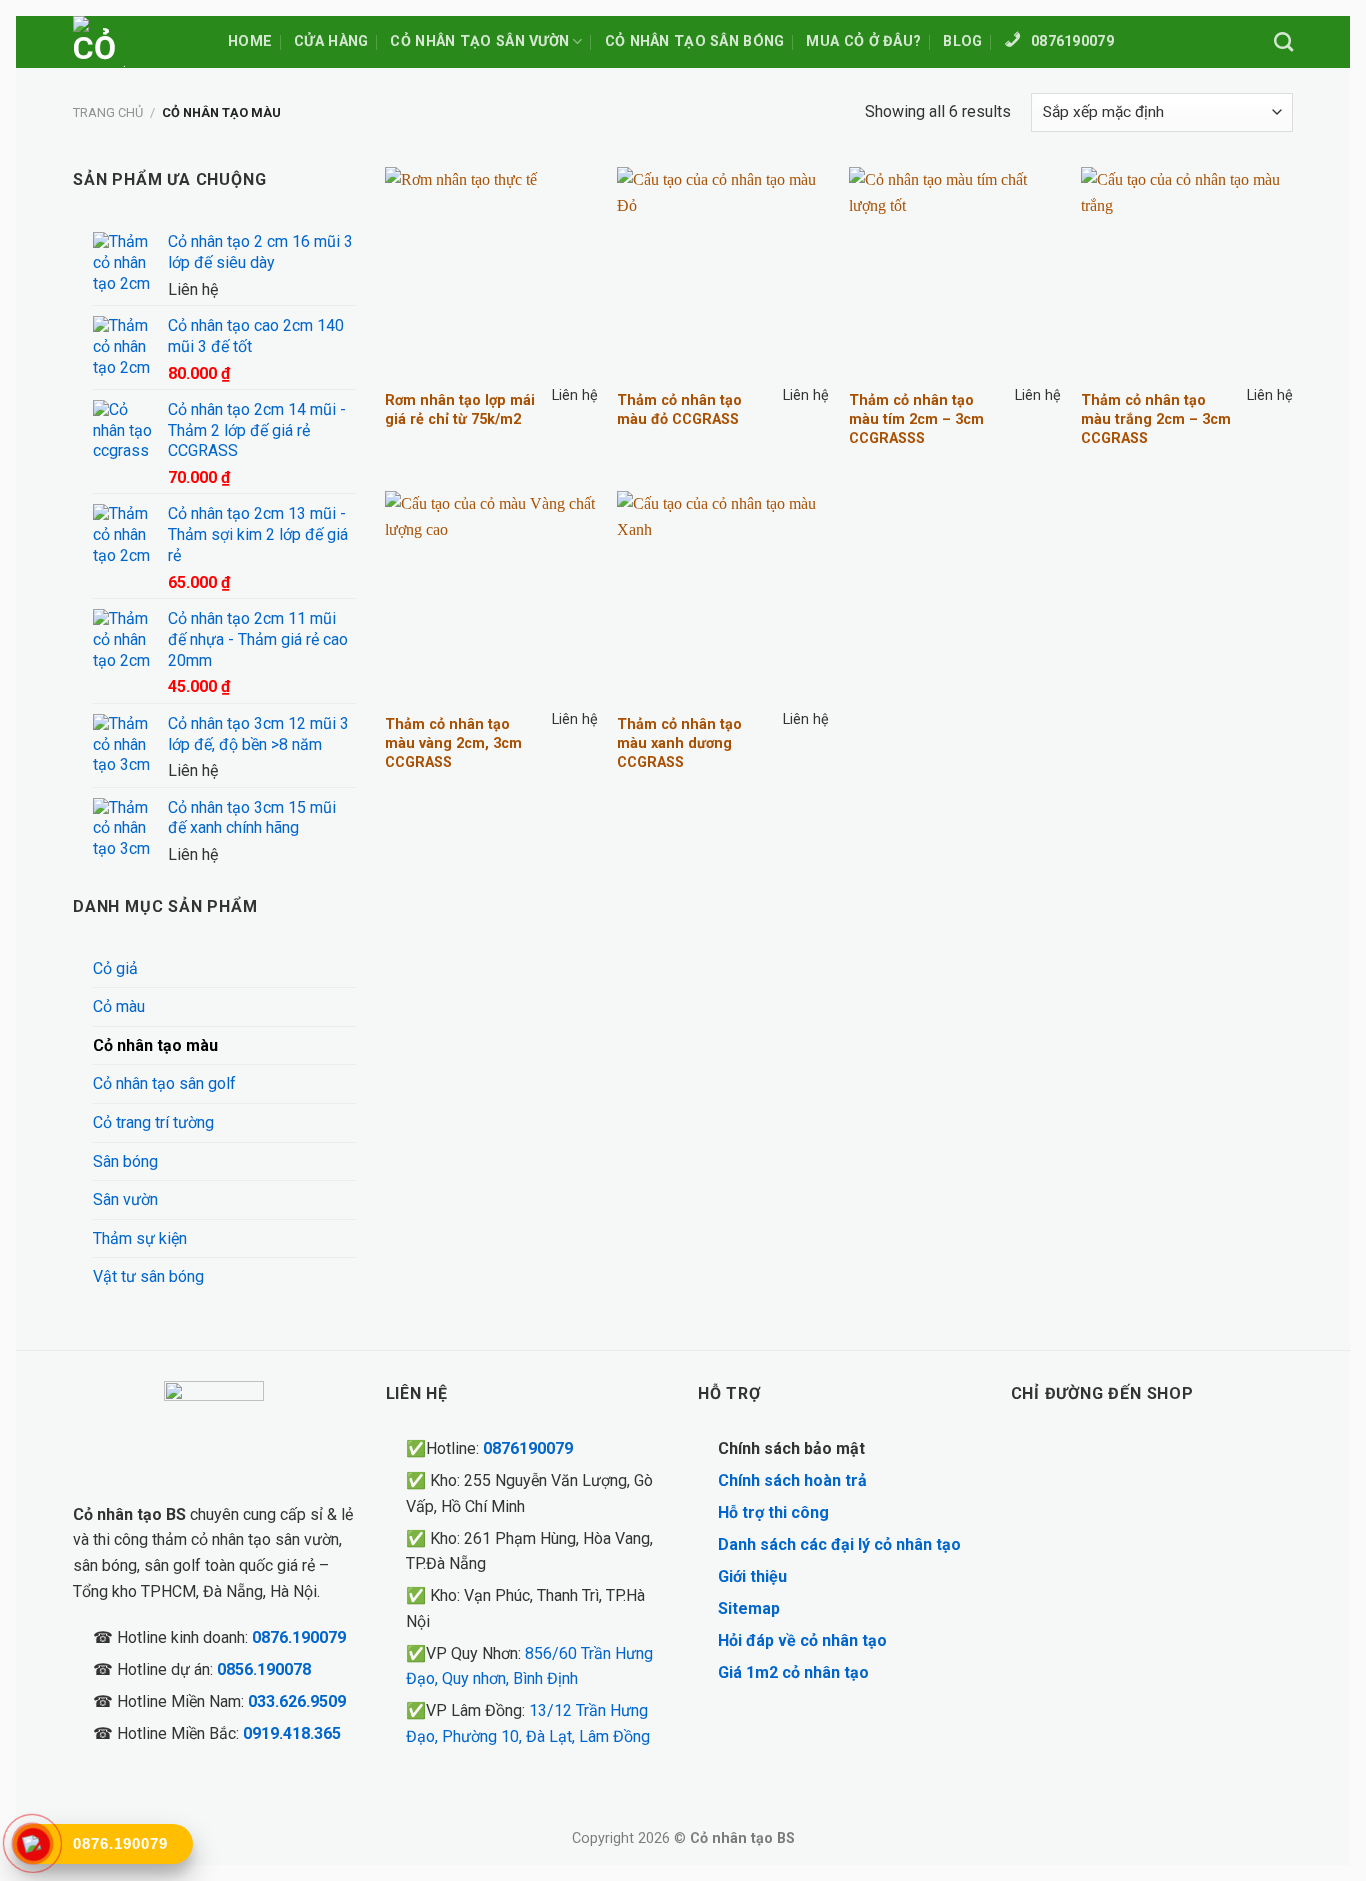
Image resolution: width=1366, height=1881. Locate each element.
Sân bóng (125, 1161)
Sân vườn (125, 1199)
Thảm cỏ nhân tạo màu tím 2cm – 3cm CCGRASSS (916, 419)
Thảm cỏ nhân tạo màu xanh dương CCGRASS (679, 743)
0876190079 (528, 1448)
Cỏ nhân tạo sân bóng (695, 41)
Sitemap (749, 1608)
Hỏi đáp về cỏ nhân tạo (802, 1640)
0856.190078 (264, 1669)
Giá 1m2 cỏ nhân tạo (793, 1672)
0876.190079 (299, 1637)
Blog (962, 41)
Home (250, 41)
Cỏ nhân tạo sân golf (164, 1083)
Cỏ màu (119, 1006)
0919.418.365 (292, 1733)
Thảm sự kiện (140, 1238)
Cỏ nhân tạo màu (155, 1045)
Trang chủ (108, 112)
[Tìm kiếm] (1283, 41)
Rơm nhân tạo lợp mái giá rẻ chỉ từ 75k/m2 (460, 410)
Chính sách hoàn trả (792, 1480)
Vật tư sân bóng (148, 1276)
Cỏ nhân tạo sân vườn (479, 41)
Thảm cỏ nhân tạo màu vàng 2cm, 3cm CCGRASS (453, 743)
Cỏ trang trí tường (153, 1122)
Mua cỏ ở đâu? (863, 41)
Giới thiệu (752, 1576)
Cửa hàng (331, 41)
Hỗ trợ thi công (773, 1512)
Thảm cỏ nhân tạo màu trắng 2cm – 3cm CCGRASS (1156, 419)
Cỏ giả (115, 968)
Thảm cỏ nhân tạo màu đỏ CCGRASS (679, 410)
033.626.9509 (297, 1701)
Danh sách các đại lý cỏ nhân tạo (839, 1544)
